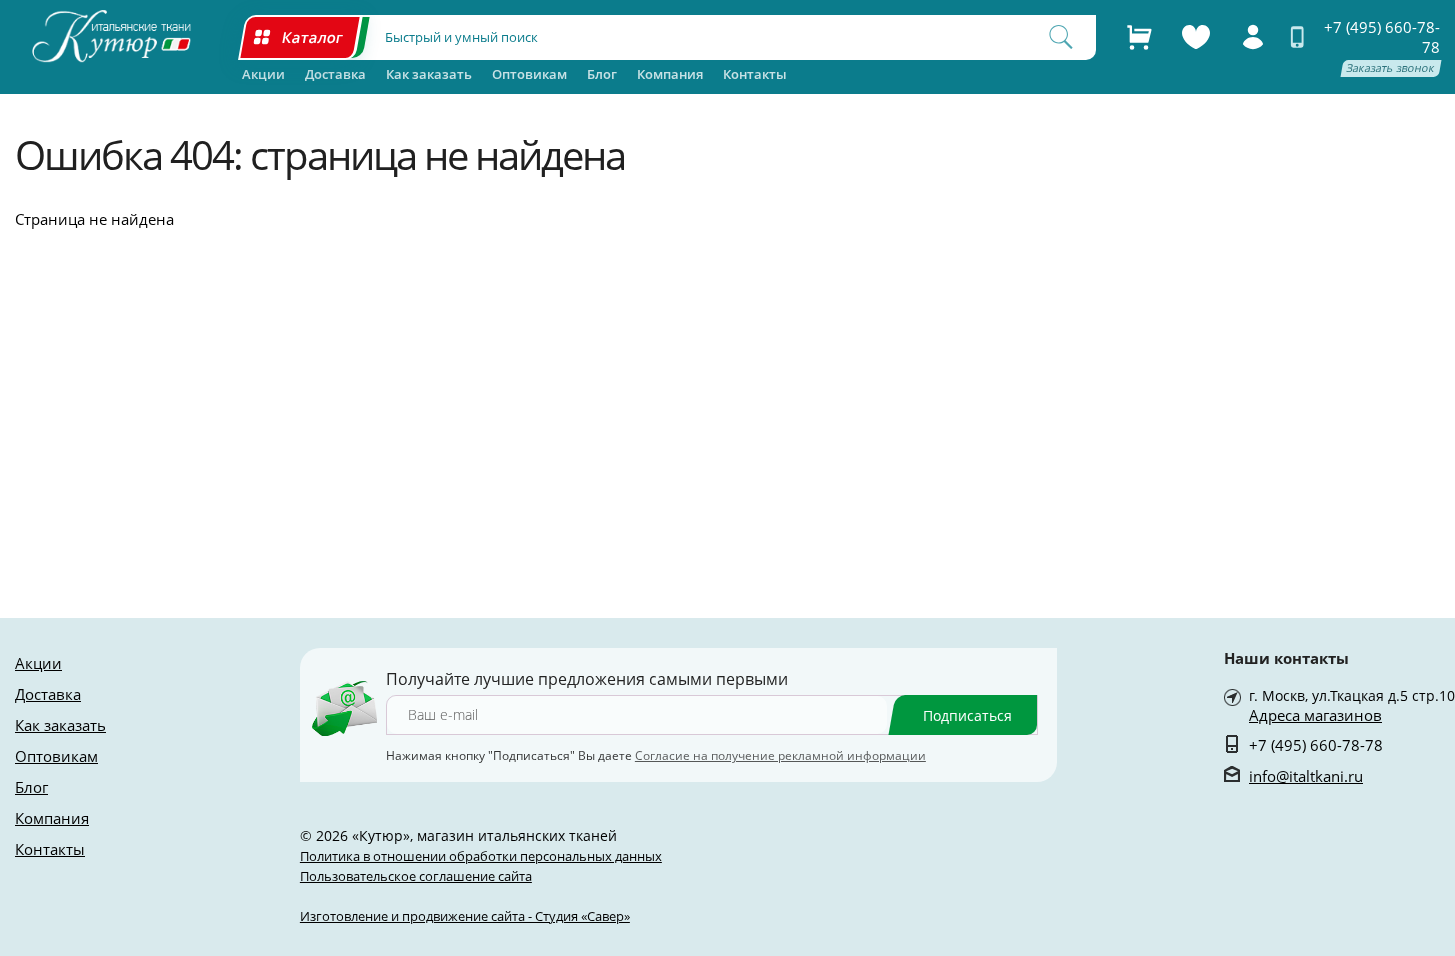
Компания (670, 74)
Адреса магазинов (1315, 715)
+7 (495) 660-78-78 (1382, 37)
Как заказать (429, 74)
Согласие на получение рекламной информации (780, 755)
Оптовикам (529, 74)
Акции (263, 74)
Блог (602, 74)
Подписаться (967, 715)
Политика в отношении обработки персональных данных (481, 856)
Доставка (335, 74)
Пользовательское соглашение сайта (416, 876)
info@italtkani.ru (1306, 776)
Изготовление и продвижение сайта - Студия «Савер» (465, 916)
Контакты (755, 74)
